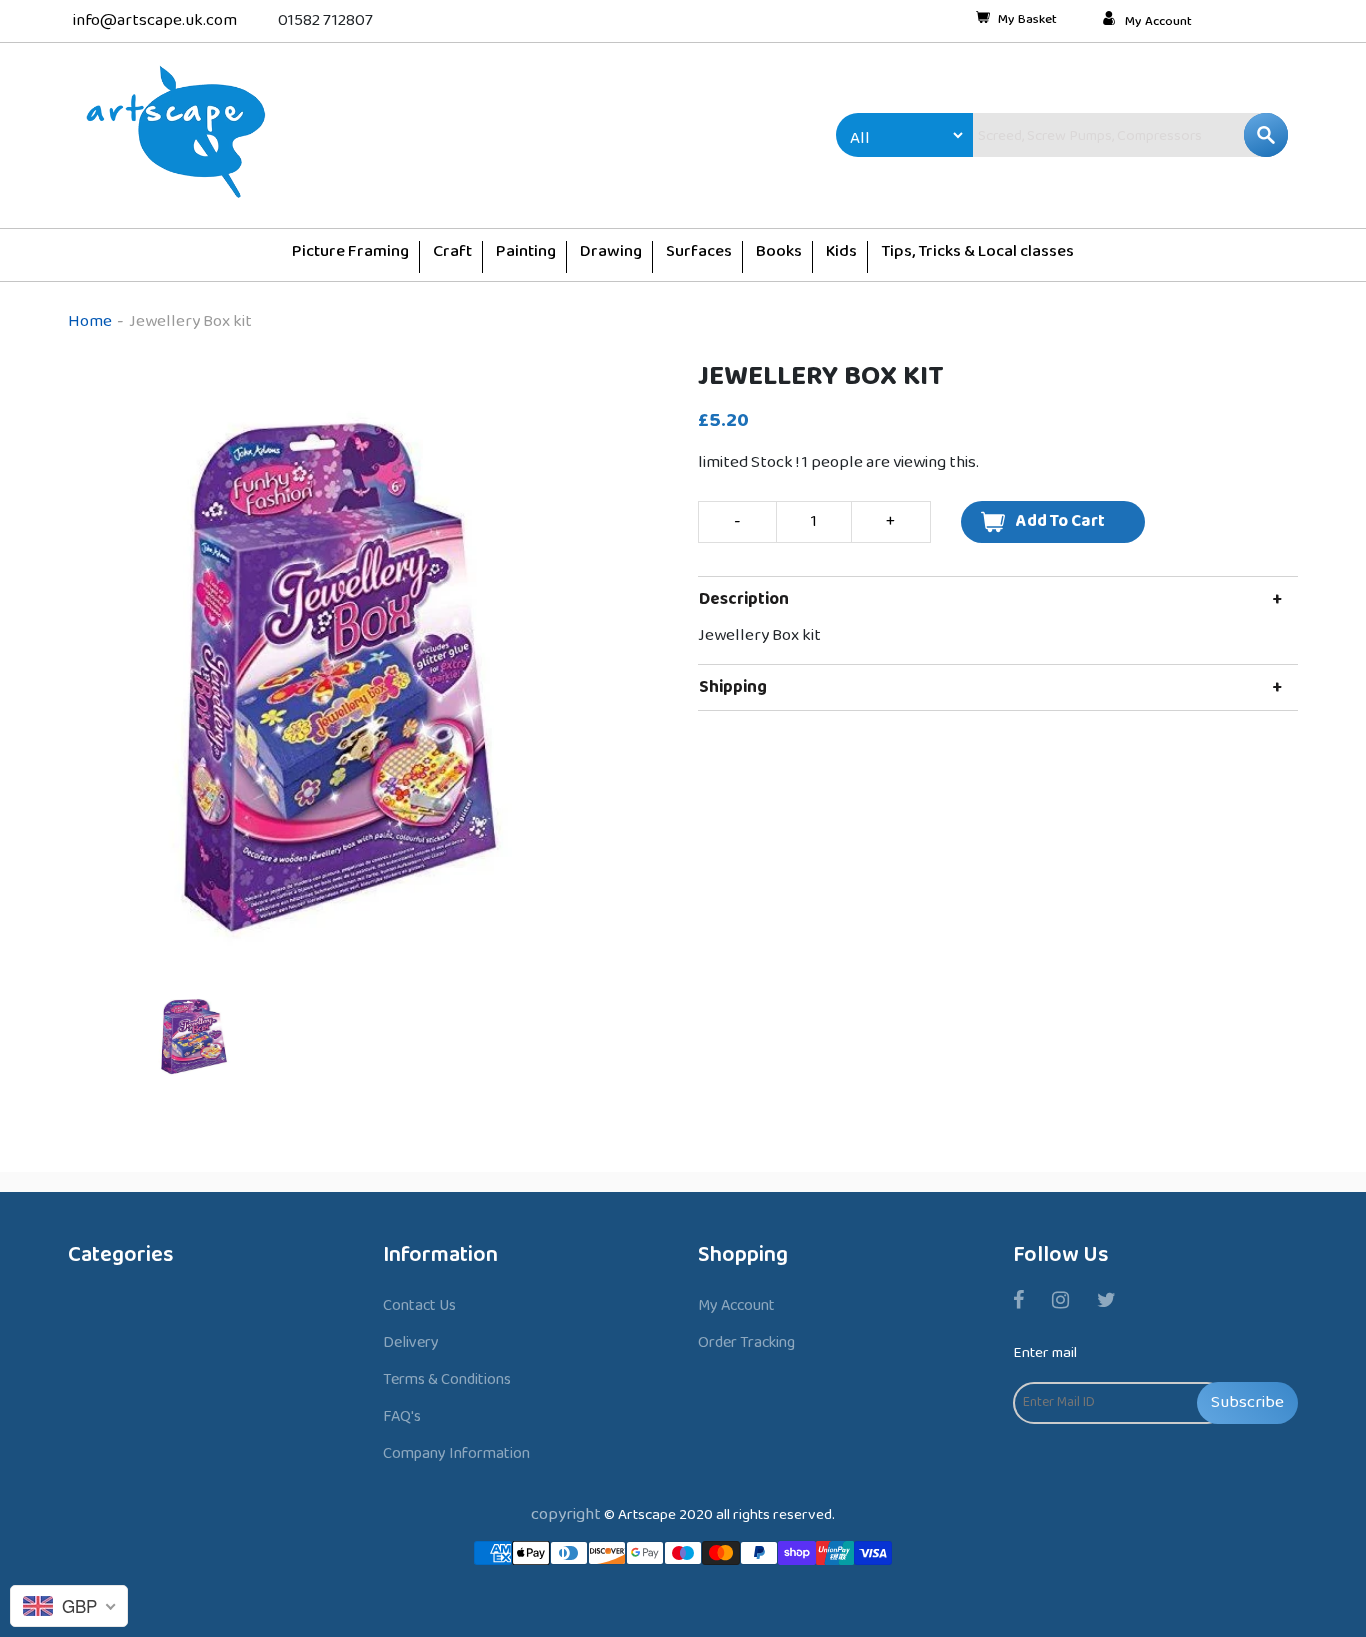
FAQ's (402, 1416)
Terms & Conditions (447, 1379)
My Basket (1027, 21)
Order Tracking (746, 1342)
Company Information (456, 1453)
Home (90, 321)
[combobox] (1088, 135)
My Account (1158, 22)
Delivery (411, 1342)
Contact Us (419, 1305)
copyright (566, 1514)
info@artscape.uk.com (155, 20)
